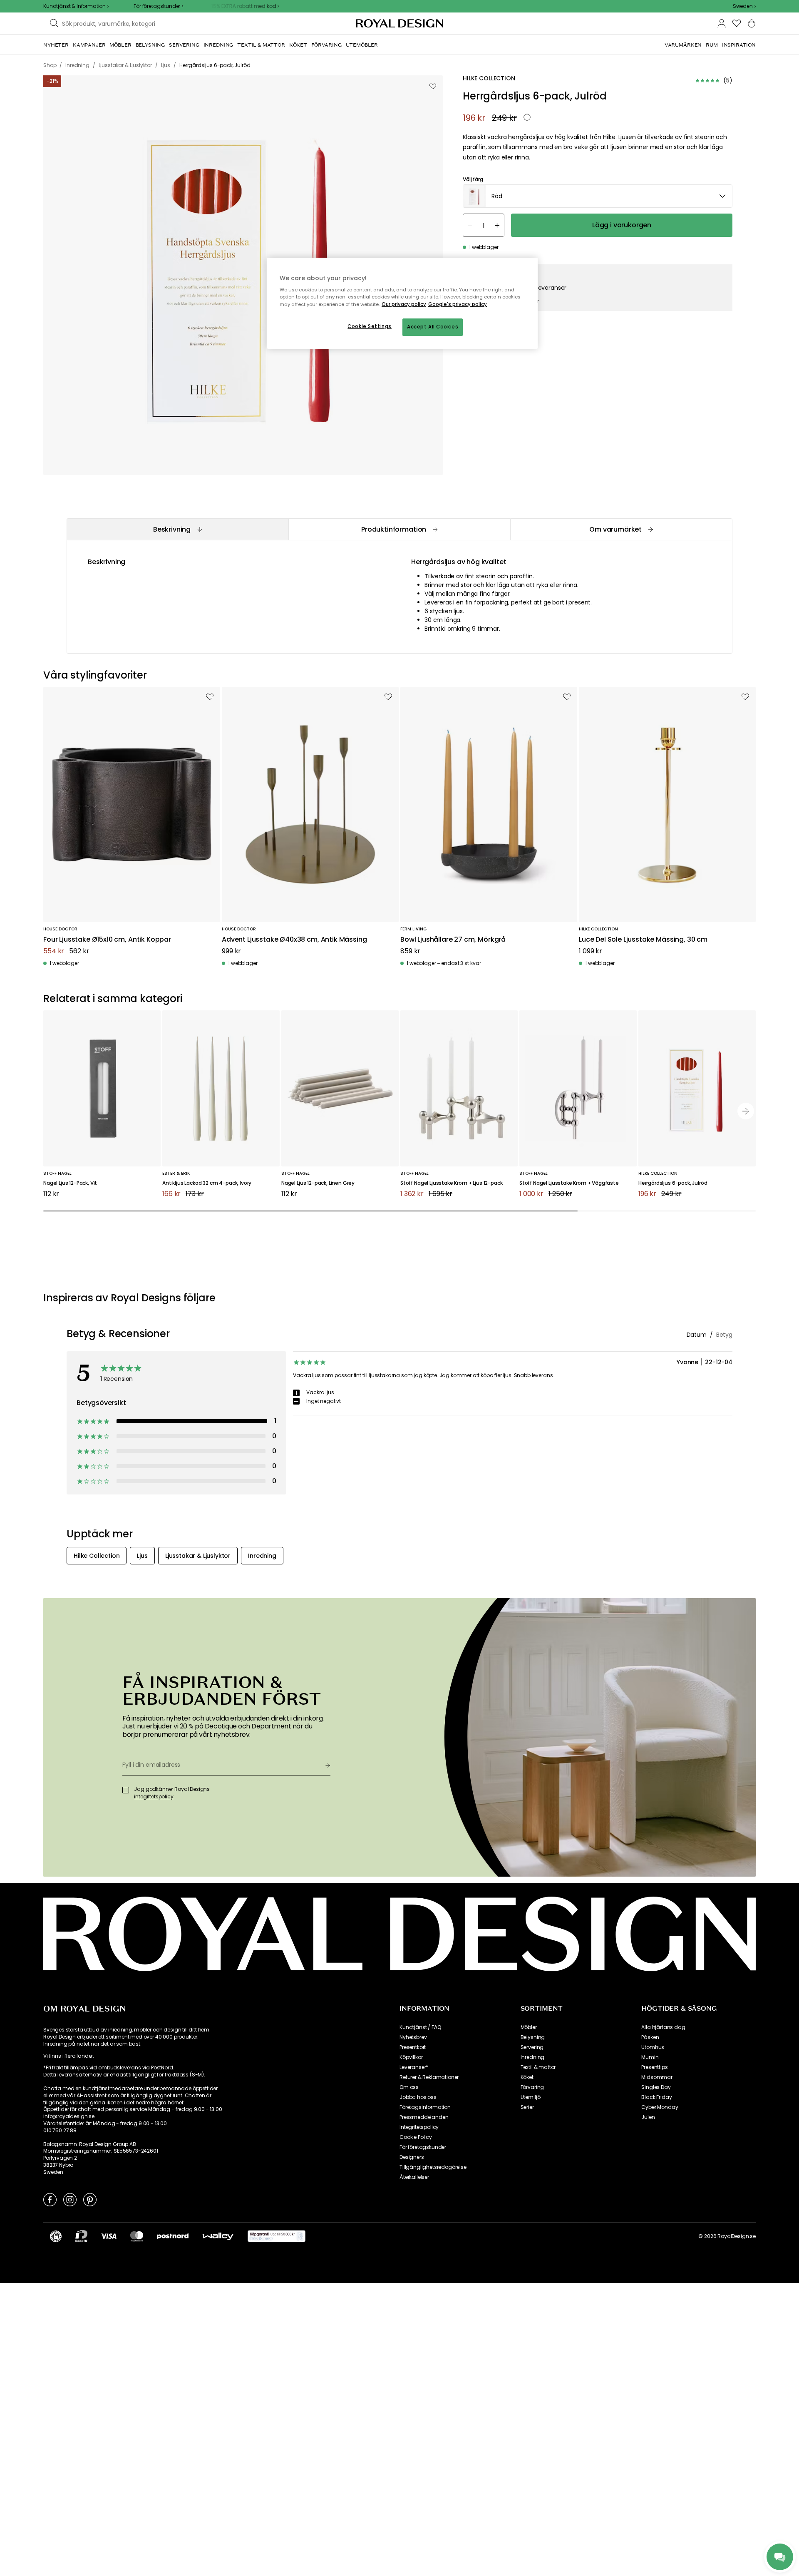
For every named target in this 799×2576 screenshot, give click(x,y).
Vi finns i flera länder (68, 2056)
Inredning (533, 2057)
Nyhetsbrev (413, 2037)
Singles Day (656, 2087)
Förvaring (532, 2087)
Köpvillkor (411, 2057)
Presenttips (654, 2067)
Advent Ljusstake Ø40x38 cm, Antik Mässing (294, 940)
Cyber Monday (660, 2107)
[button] (744, 6)
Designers (412, 2157)
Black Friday (656, 2097)
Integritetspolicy (419, 2127)
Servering (532, 2047)
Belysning (533, 2037)
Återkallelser (414, 2177)
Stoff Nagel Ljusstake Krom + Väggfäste (569, 1183)
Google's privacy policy (458, 304)
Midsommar (657, 2077)
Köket (527, 2077)
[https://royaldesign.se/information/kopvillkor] (277, 2236)
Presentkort (413, 2047)
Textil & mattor (538, 2067)
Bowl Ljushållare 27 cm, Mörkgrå (453, 940)
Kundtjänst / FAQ (420, 2027)
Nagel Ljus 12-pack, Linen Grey (318, 1183)
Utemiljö (531, 2097)
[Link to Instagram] (70, 2199)
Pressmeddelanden (424, 2117)
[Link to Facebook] (50, 2199)
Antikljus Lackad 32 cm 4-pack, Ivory (207, 1183)
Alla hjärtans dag (663, 2027)
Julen (648, 2117)
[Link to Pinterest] (90, 2199)
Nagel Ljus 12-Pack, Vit (70, 1183)
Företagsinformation (425, 2107)
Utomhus (653, 2047)
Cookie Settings (370, 326)
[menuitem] (56, 45)
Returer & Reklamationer (429, 2077)
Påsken (650, 2037)
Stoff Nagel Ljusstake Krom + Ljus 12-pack (451, 1183)
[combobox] (744, 6)
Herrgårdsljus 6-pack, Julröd (673, 1183)
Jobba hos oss (418, 2097)
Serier (527, 2107)
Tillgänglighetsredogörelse (433, 2167)
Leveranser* (414, 2067)
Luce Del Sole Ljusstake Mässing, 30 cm (643, 940)
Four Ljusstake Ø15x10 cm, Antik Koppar (107, 940)
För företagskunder (423, 2147)
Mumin (650, 2057)
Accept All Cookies (433, 327)
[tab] (177, 529)
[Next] (746, 1111)
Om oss (409, 2087)
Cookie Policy (416, 2137)
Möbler (529, 2027)
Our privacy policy (404, 304)
